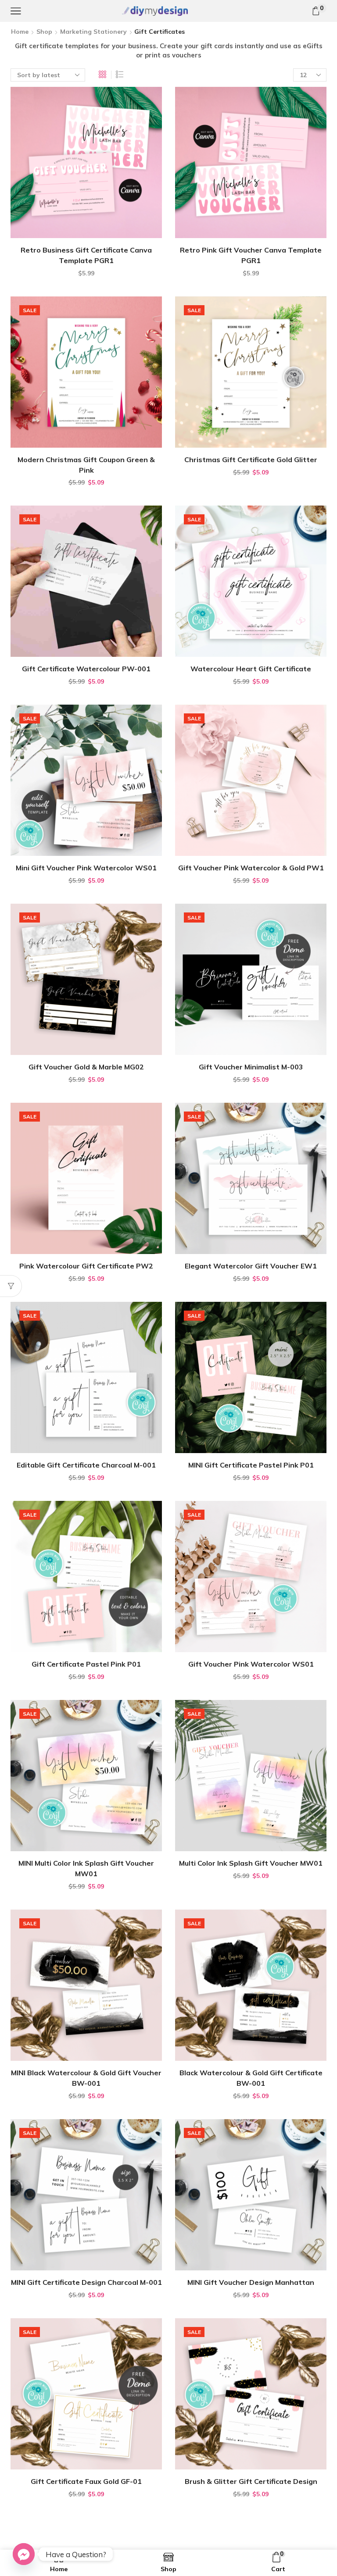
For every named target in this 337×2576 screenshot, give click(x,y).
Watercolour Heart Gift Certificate (251, 669)
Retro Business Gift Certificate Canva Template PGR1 (86, 255)
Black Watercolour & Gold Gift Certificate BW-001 (251, 2078)
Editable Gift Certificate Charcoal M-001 (86, 1465)
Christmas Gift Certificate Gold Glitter (251, 460)
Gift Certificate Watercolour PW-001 (86, 669)
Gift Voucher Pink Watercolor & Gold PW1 (251, 868)
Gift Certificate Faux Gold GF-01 (86, 2481)
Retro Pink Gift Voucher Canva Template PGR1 (251, 255)
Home (20, 32)
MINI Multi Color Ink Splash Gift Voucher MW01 (86, 1868)
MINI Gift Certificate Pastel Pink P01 (251, 1465)
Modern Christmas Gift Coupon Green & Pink (86, 465)
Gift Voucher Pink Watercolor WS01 (251, 1664)
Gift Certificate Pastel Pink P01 (86, 1664)
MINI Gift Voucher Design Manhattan (251, 2282)
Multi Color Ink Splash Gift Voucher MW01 (251, 1863)
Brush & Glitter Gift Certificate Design (251, 2481)
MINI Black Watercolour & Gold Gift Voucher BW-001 (86, 2078)
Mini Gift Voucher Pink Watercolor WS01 (86, 868)
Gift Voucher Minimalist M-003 (251, 1067)
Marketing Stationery (93, 32)
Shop (44, 32)
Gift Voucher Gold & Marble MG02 (86, 1067)
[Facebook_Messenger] (24, 2554)
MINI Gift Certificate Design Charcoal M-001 (86, 2282)
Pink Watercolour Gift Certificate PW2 (86, 1266)
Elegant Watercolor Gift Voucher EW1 (251, 1266)
